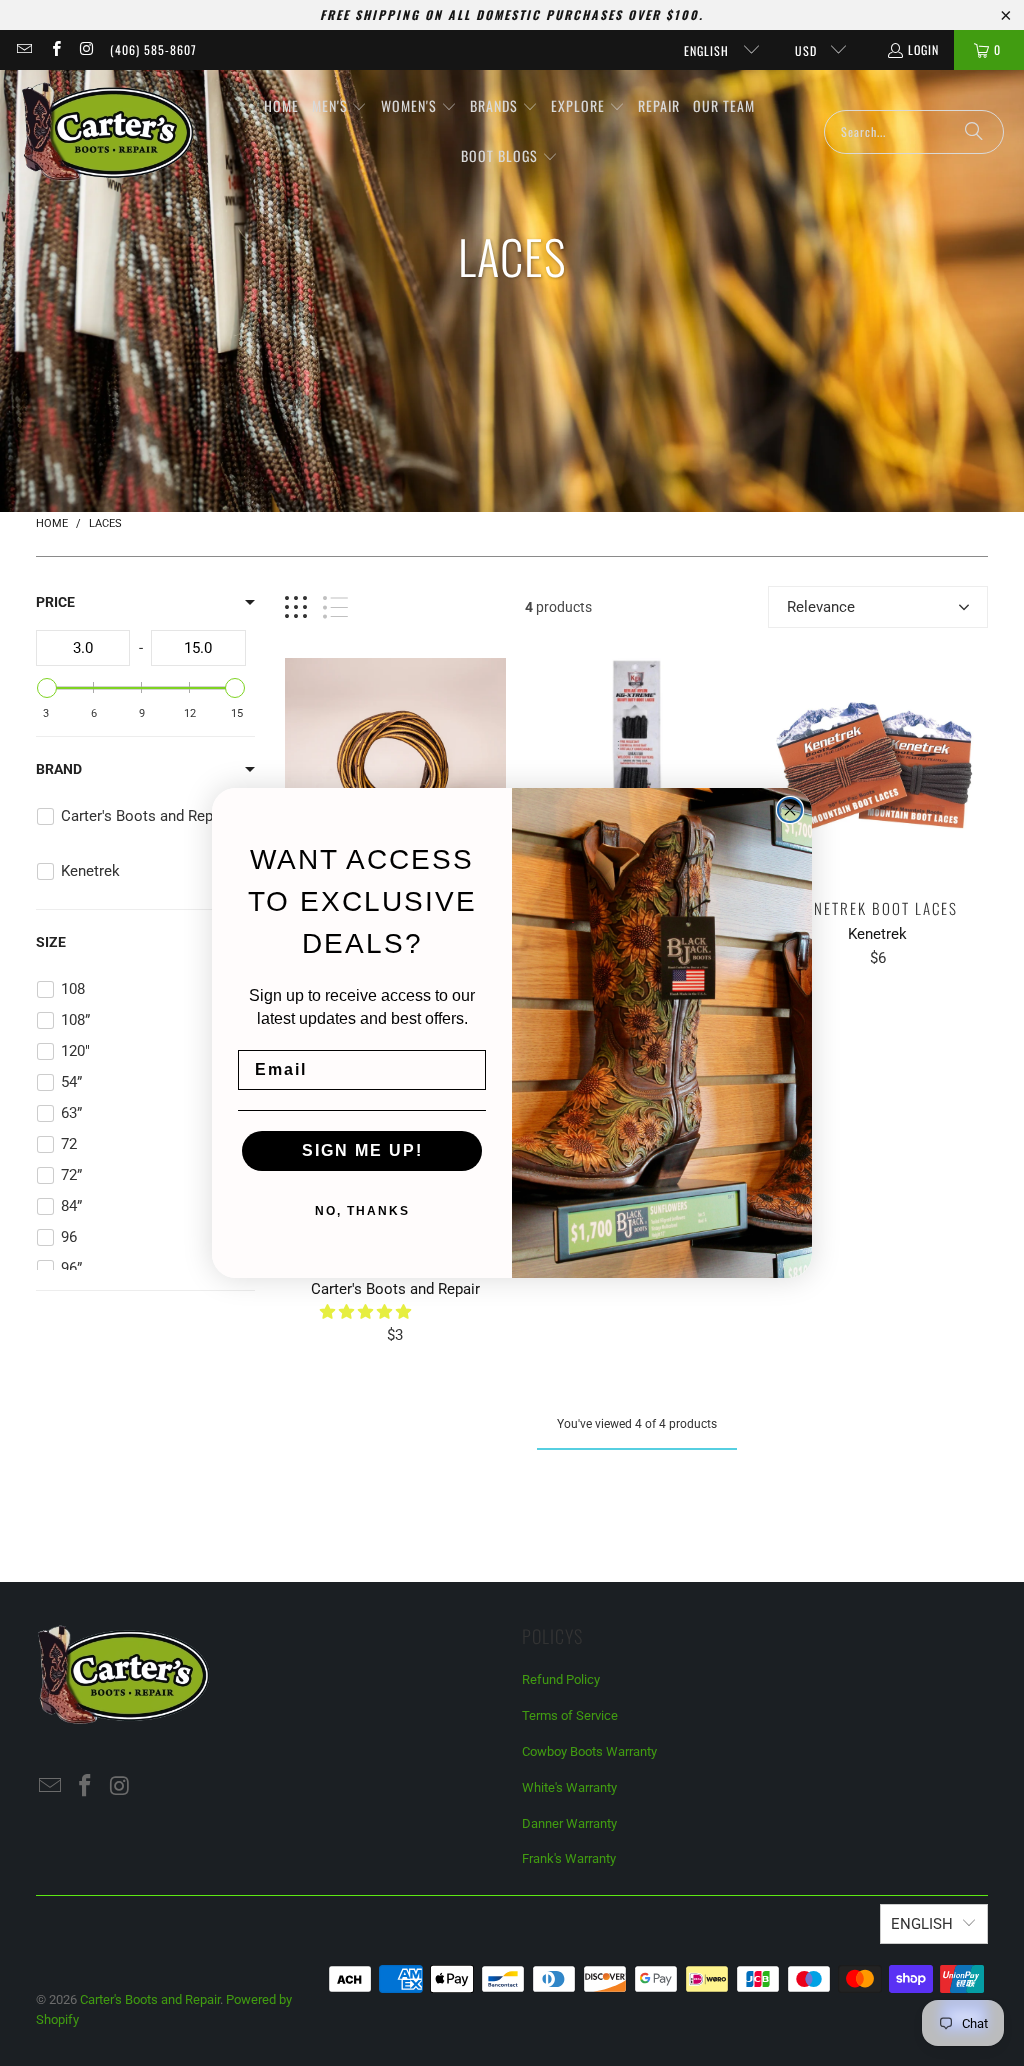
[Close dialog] (790, 810)
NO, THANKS (362, 1211)
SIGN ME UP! (362, 1150)
